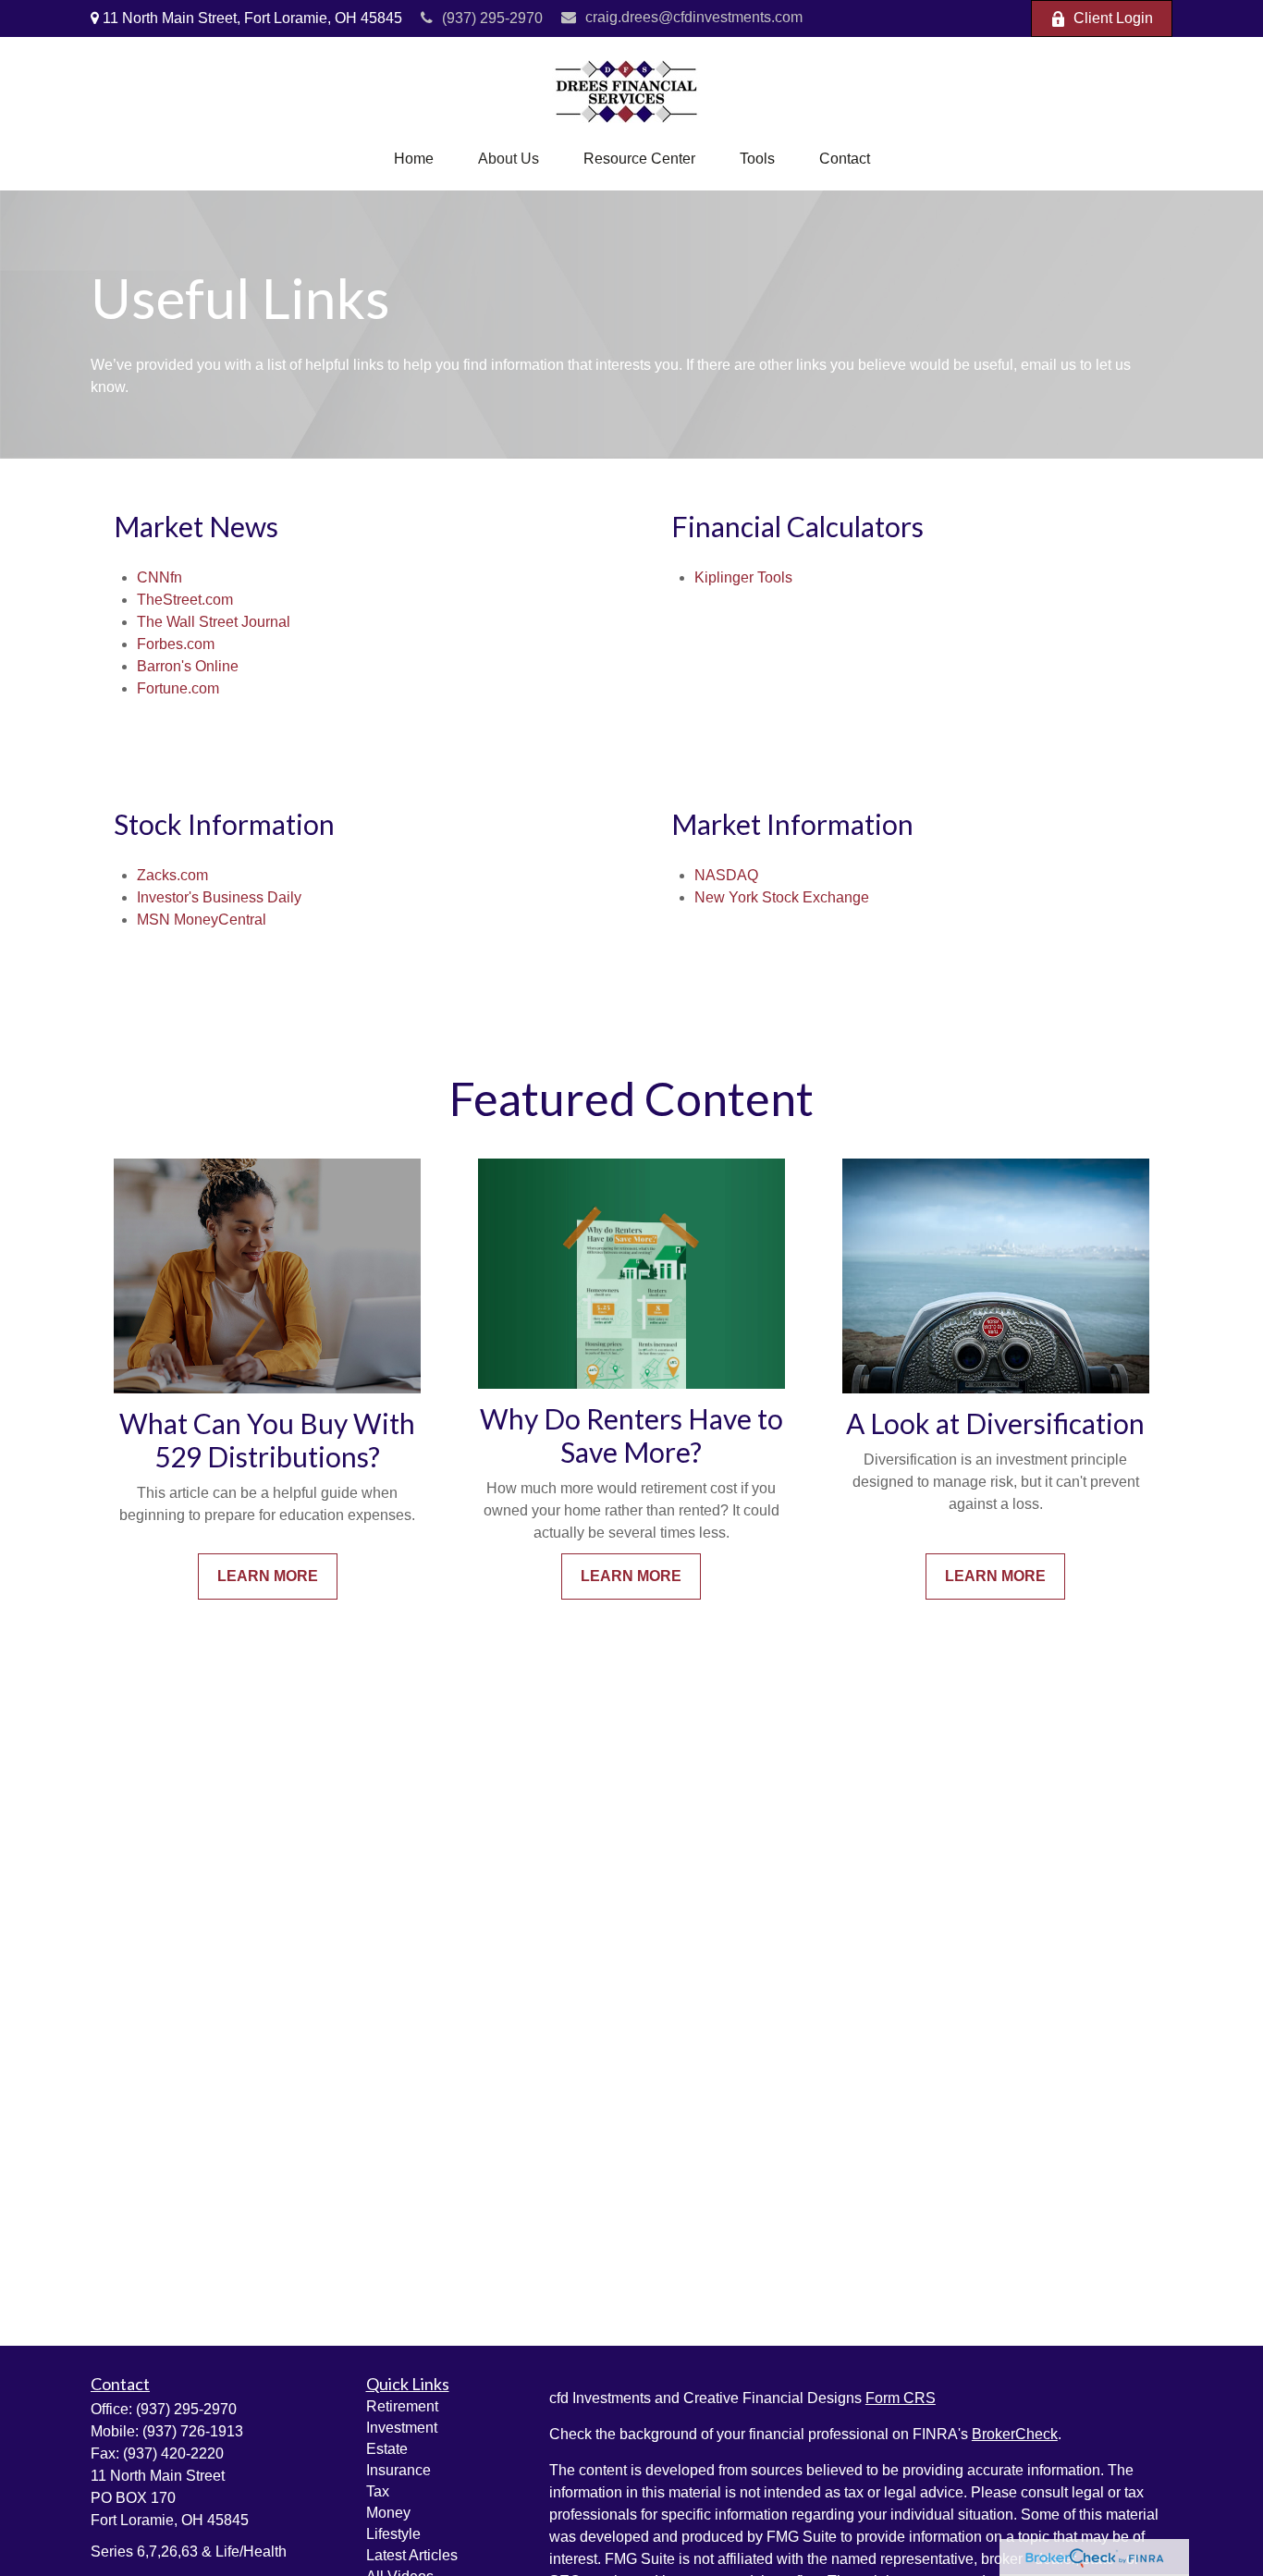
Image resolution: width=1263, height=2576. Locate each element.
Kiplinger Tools (743, 577)
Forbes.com (176, 644)
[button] (414, 159)
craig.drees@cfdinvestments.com (694, 17)
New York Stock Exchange (782, 897)
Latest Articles (412, 2555)
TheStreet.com (185, 600)
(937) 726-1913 (193, 2431)
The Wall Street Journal (214, 622)
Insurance (399, 2470)
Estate (387, 2449)
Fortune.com (178, 688)
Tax (378, 2491)
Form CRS (901, 2398)
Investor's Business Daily (219, 897)
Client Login (1113, 18)
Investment (402, 2428)
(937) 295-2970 (492, 18)
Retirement (402, 2406)
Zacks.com (172, 875)
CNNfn (159, 577)
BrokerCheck (1015, 2434)
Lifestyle (393, 2534)
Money (388, 2513)
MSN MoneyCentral (202, 920)
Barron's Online (188, 666)
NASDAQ (726, 875)
